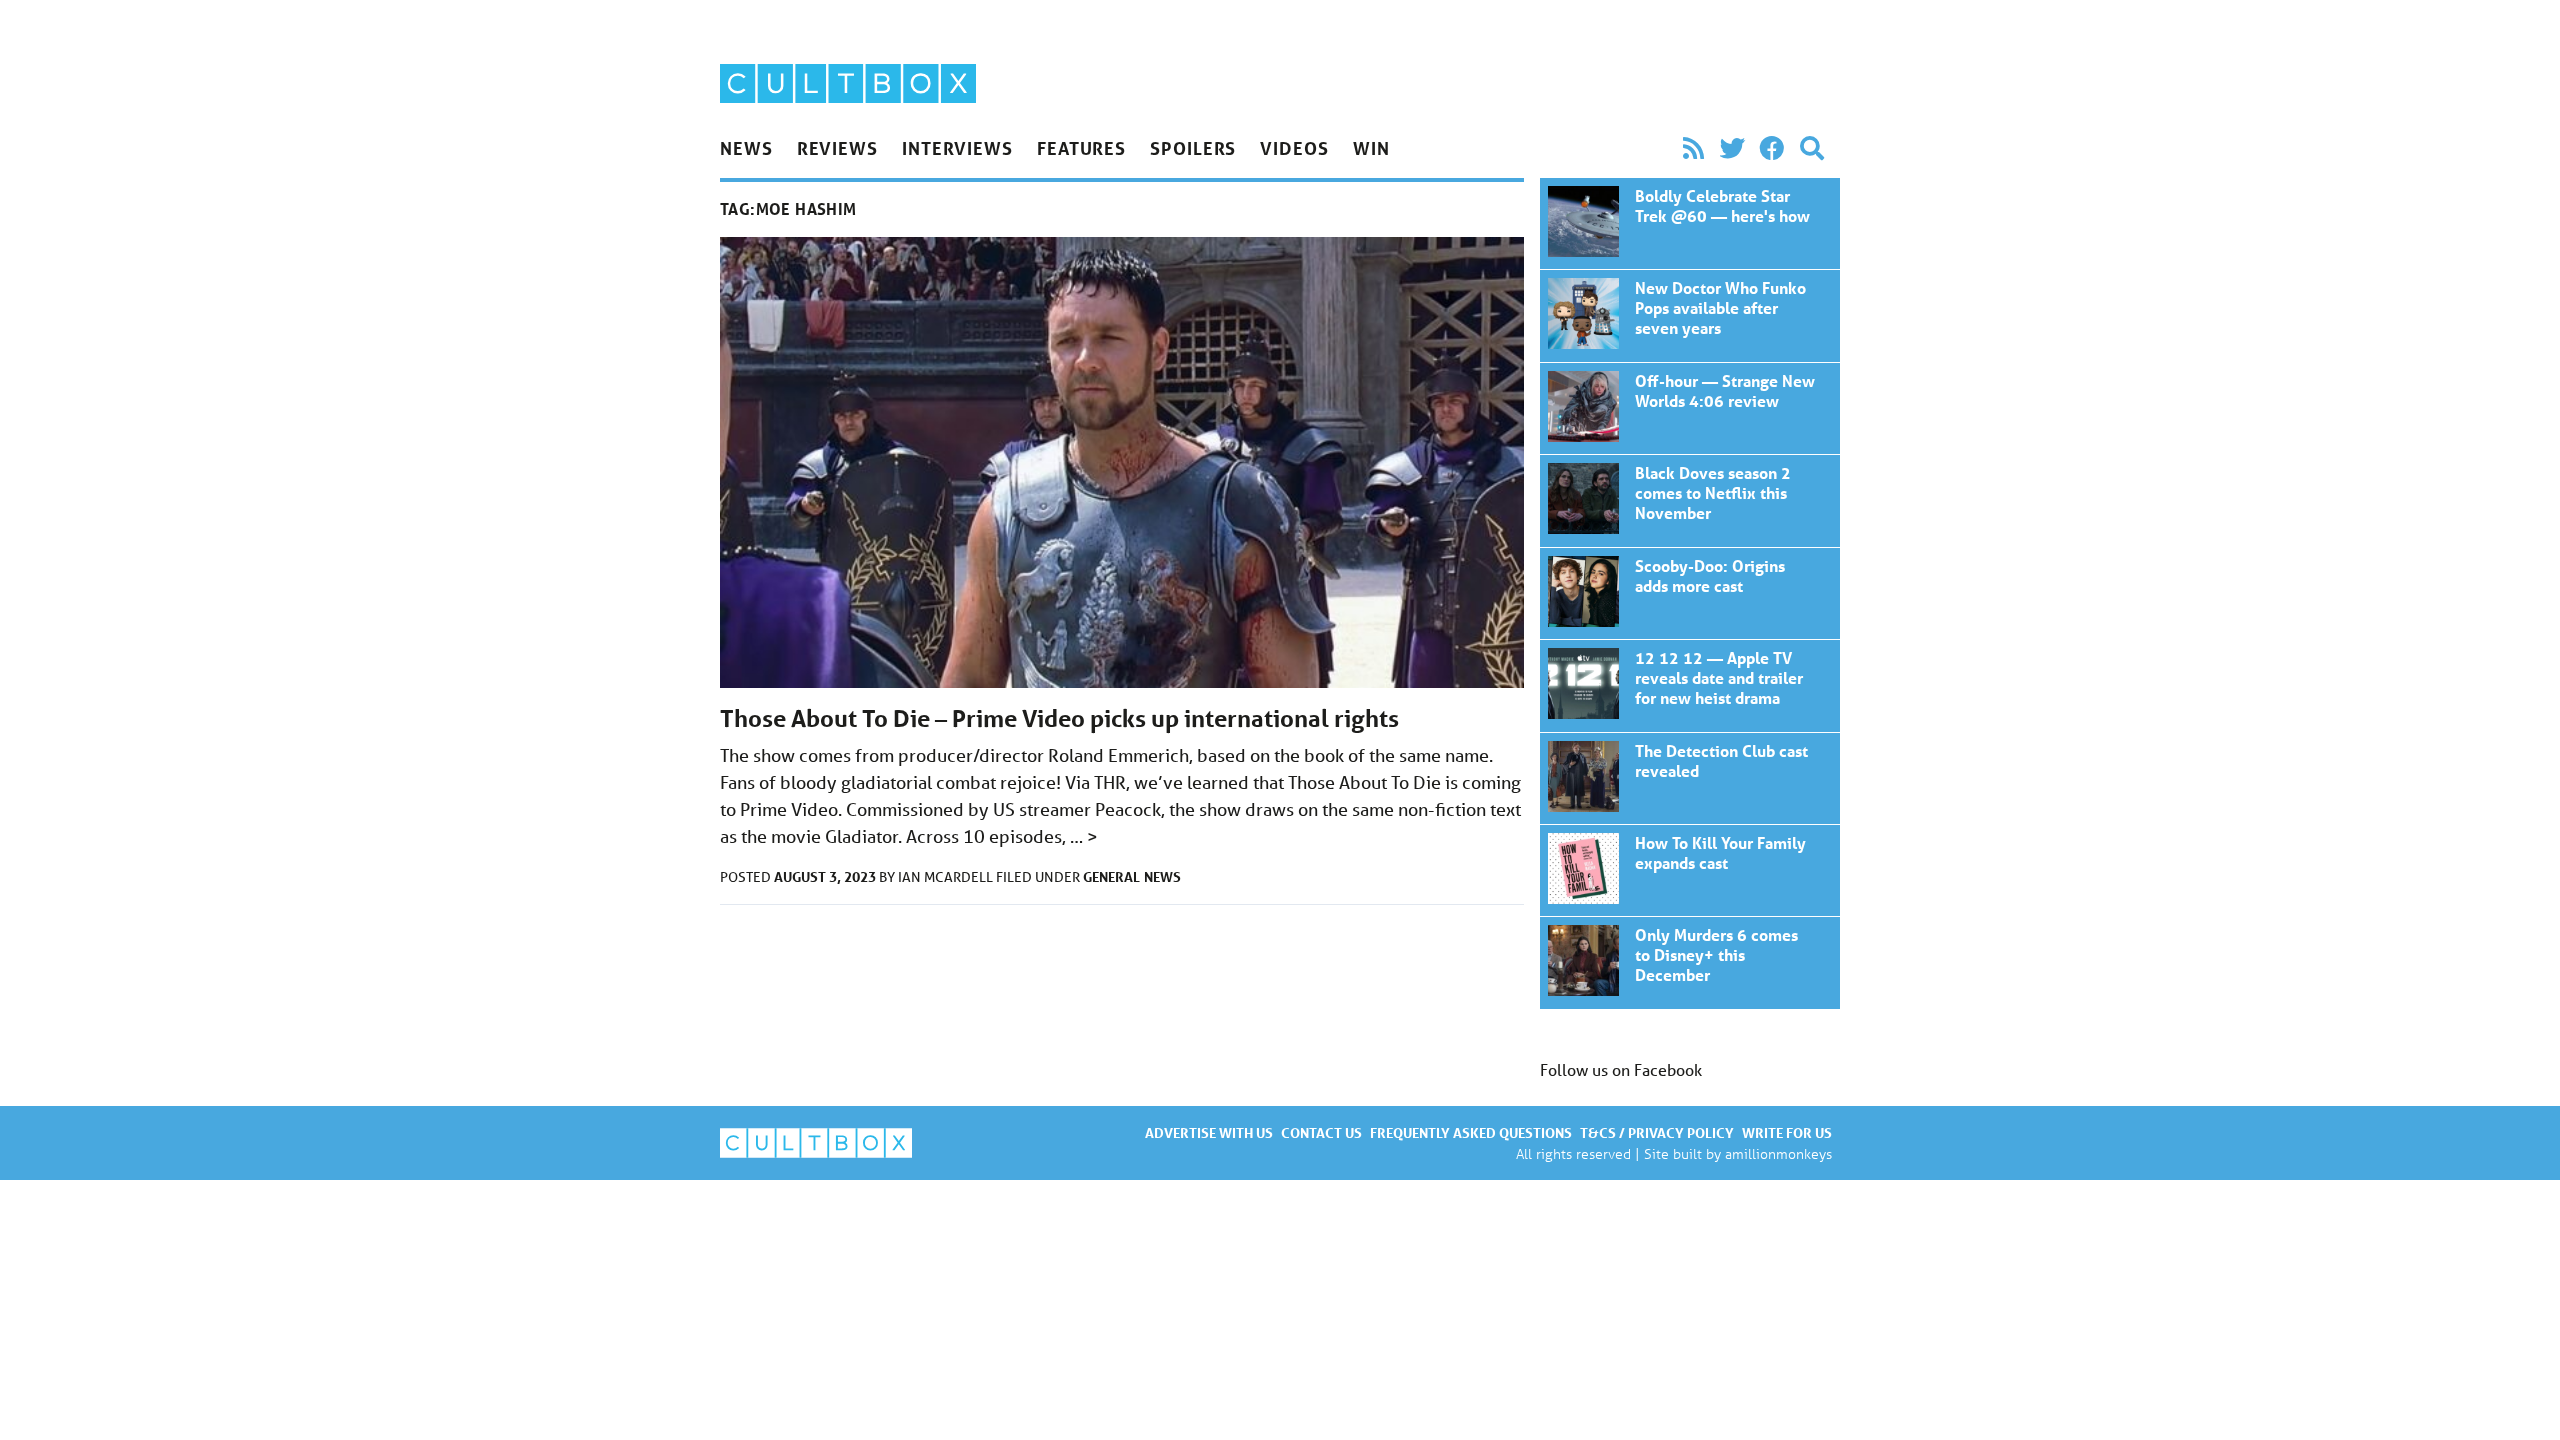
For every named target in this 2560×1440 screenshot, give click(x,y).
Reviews (837, 148)
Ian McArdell (947, 877)
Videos (1294, 148)
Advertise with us (1209, 1132)
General (1111, 876)
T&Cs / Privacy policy (1657, 1132)
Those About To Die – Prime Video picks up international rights (1059, 718)
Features (1081, 148)
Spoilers (1193, 148)
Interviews (957, 148)
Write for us (1787, 1132)
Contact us (1321, 1132)
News (746, 148)
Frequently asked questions (1471, 1132)
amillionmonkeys (1778, 1153)
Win (1371, 148)
